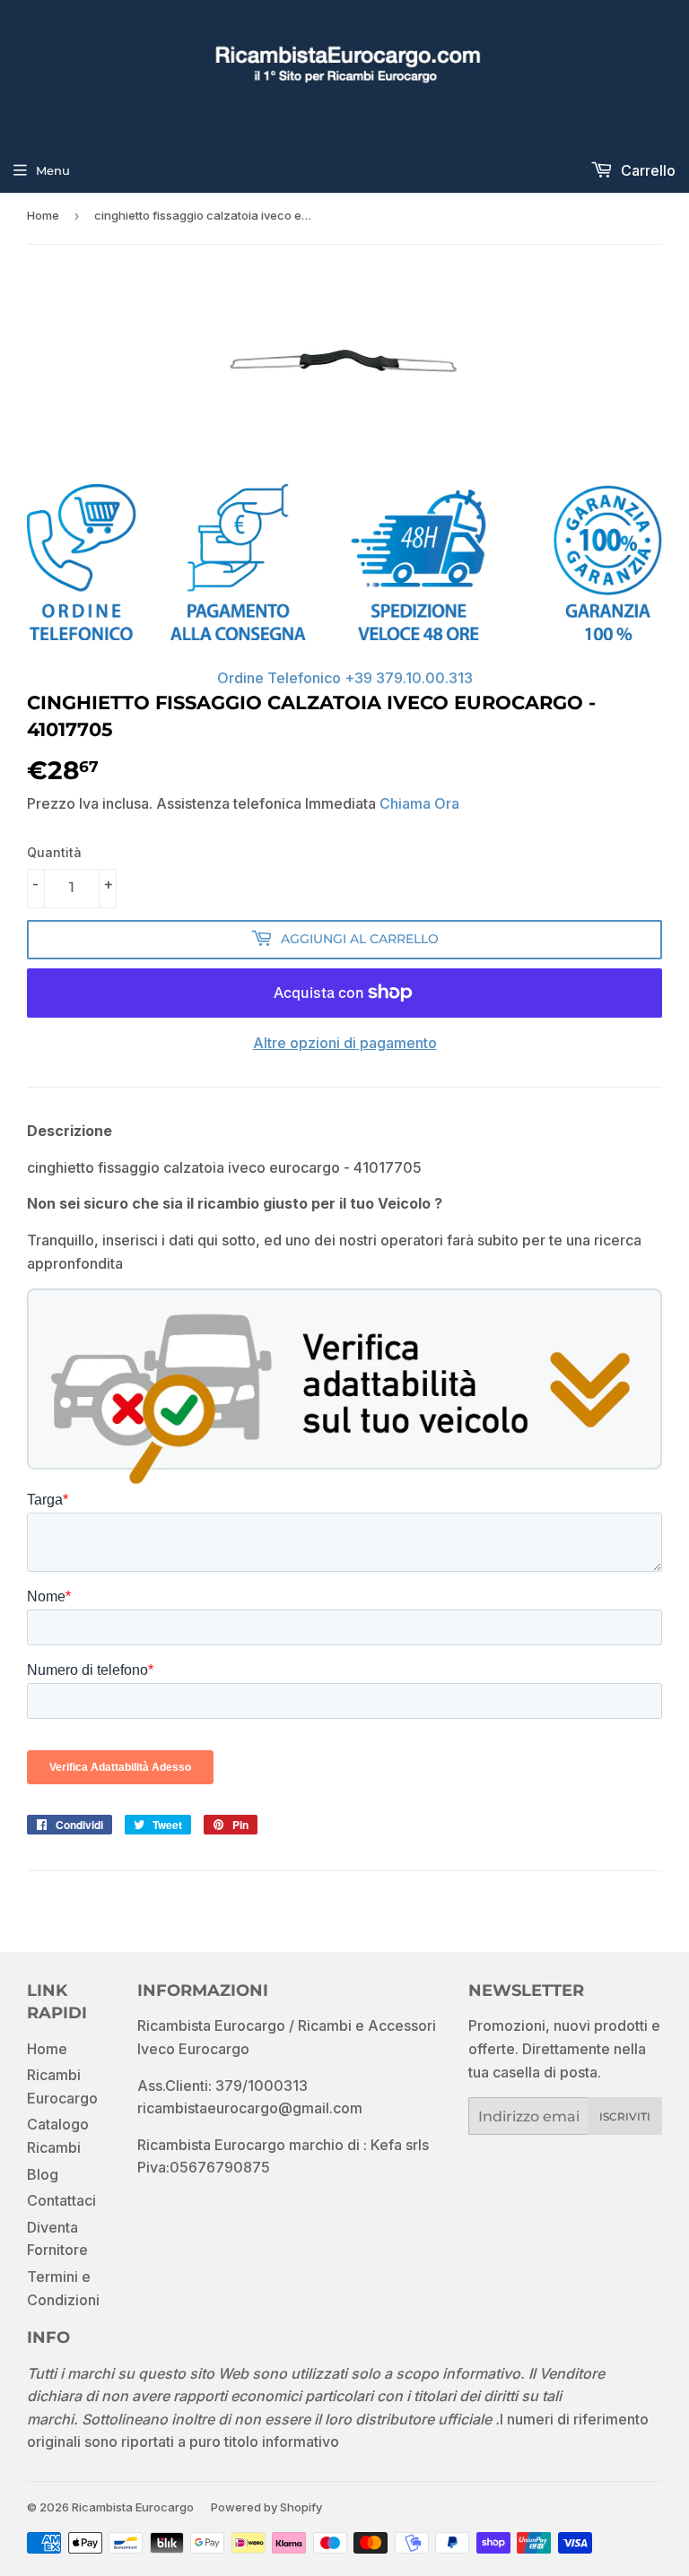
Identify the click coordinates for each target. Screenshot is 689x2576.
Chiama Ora (419, 803)
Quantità (54, 852)
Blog (43, 2174)
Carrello (646, 170)
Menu (53, 170)
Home (43, 215)
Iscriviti (625, 2116)
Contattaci (61, 2200)
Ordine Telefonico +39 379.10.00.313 (345, 678)
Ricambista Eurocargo (133, 2507)
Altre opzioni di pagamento (345, 1043)
